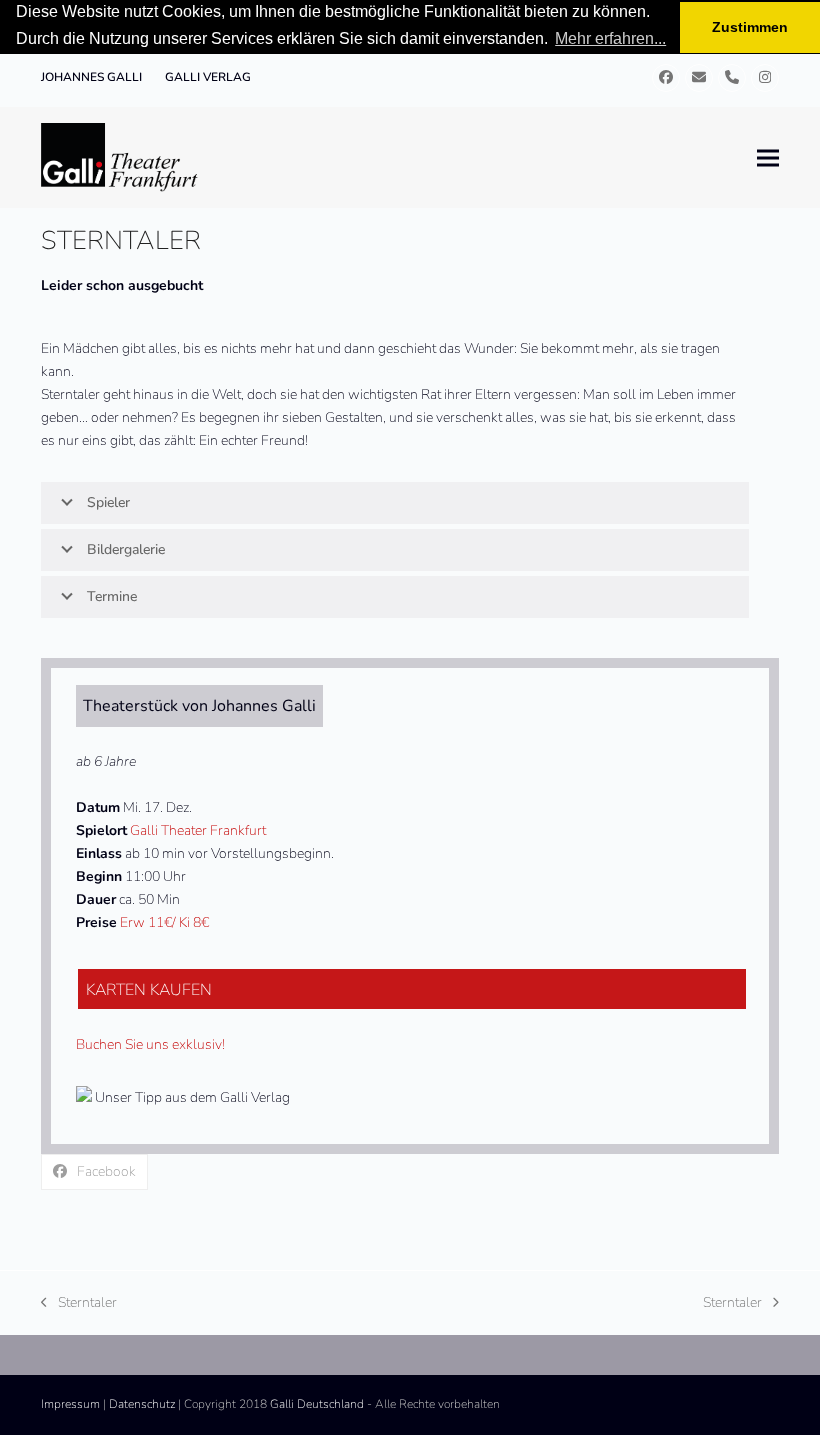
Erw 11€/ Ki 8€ (164, 922)
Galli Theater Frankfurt (198, 830)
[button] (768, 157)
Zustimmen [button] (750, 27)
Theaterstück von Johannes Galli (199, 706)
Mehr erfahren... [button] (610, 38)
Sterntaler (79, 1303)
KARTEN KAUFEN (149, 990)
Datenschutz (142, 1404)
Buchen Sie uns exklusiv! (150, 1044)
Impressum (70, 1404)
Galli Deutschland (317, 1404)
